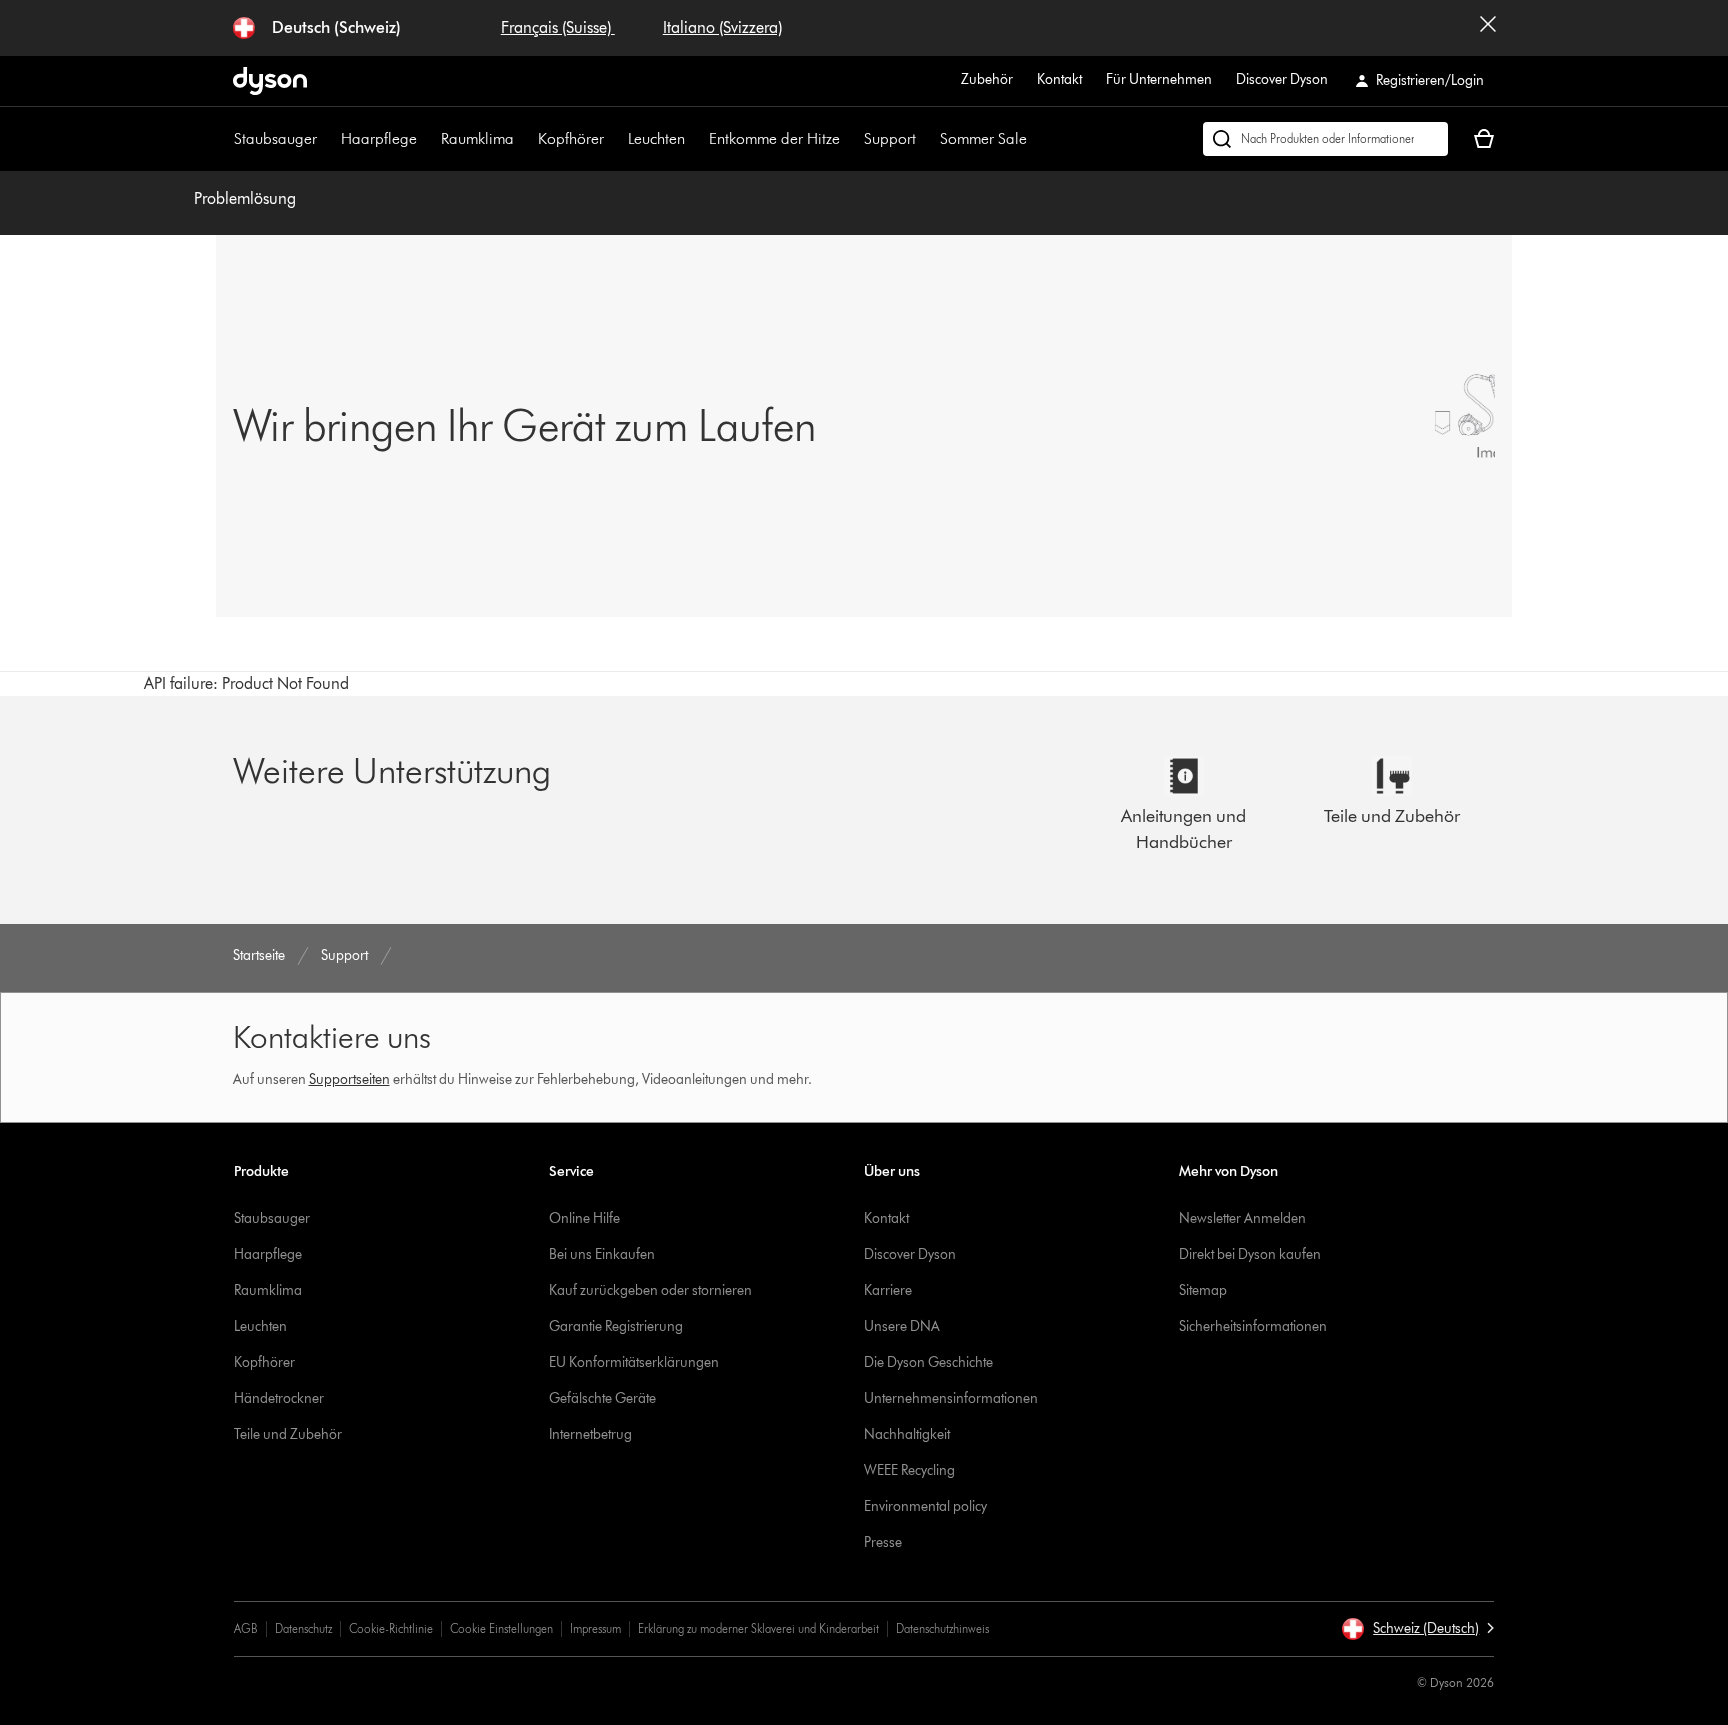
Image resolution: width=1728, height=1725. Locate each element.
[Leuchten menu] (695, 139)
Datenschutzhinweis (942, 1628)
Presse (883, 1542)
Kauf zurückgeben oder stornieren (650, 1290)
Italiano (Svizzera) (722, 27)
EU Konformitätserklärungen (634, 1362)
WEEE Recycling (909, 1470)
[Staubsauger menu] (327, 139)
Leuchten (656, 138)
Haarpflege (379, 138)
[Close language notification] (1488, 28)
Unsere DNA (902, 1326)
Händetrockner (279, 1398)
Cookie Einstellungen (501, 1628)
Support (890, 138)
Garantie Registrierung (616, 1326)
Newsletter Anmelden (1242, 1218)
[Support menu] (926, 139)
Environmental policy (925, 1506)
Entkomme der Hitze (774, 138)
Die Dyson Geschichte (928, 1362)
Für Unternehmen (1159, 79)
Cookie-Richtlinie (391, 1628)
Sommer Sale (983, 138)
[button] (1417, 1629)
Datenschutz (303, 1628)
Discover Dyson (1282, 79)
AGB (246, 1628)
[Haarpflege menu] (427, 139)
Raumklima (477, 138)
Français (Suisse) (558, 27)
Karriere (888, 1290)
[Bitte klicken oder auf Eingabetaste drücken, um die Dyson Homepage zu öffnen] (270, 81)
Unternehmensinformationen (951, 1398)
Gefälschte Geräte (602, 1398)
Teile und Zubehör (288, 1434)
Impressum (595, 1628)
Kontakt (1059, 79)
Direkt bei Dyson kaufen (1250, 1254)
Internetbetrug (590, 1434)
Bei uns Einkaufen (602, 1254)
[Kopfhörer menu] (614, 139)
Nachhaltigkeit (907, 1434)
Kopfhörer (571, 138)
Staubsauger (275, 138)
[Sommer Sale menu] (1037, 139)
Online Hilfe (584, 1218)
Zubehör (987, 79)
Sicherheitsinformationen (1253, 1326)
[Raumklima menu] (524, 139)
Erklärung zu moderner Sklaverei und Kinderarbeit (758, 1628)
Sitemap (1203, 1290)
